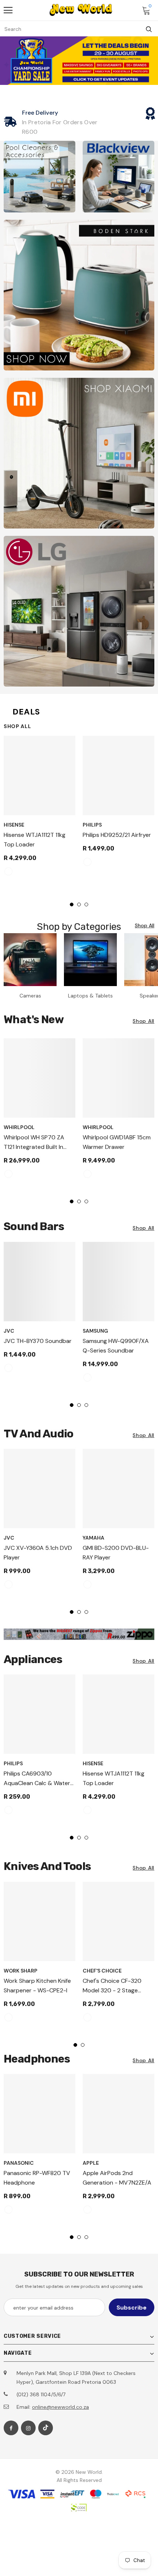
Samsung (95, 1331)
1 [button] (72, 904)
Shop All (17, 726)
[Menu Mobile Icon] (8, 10)
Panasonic (19, 2163)
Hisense (14, 825)
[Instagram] (28, 2428)
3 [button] (86, 904)
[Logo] (81, 10)
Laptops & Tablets (90, 996)
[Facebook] (11, 2428)
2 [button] (79, 904)
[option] (39, 809)
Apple (91, 2163)
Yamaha (94, 1538)
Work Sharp (21, 1971)
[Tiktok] (46, 2428)
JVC (9, 1331)
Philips (92, 825)
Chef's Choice (102, 1971)
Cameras (30, 996)
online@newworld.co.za (60, 2407)
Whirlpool (19, 1127)
